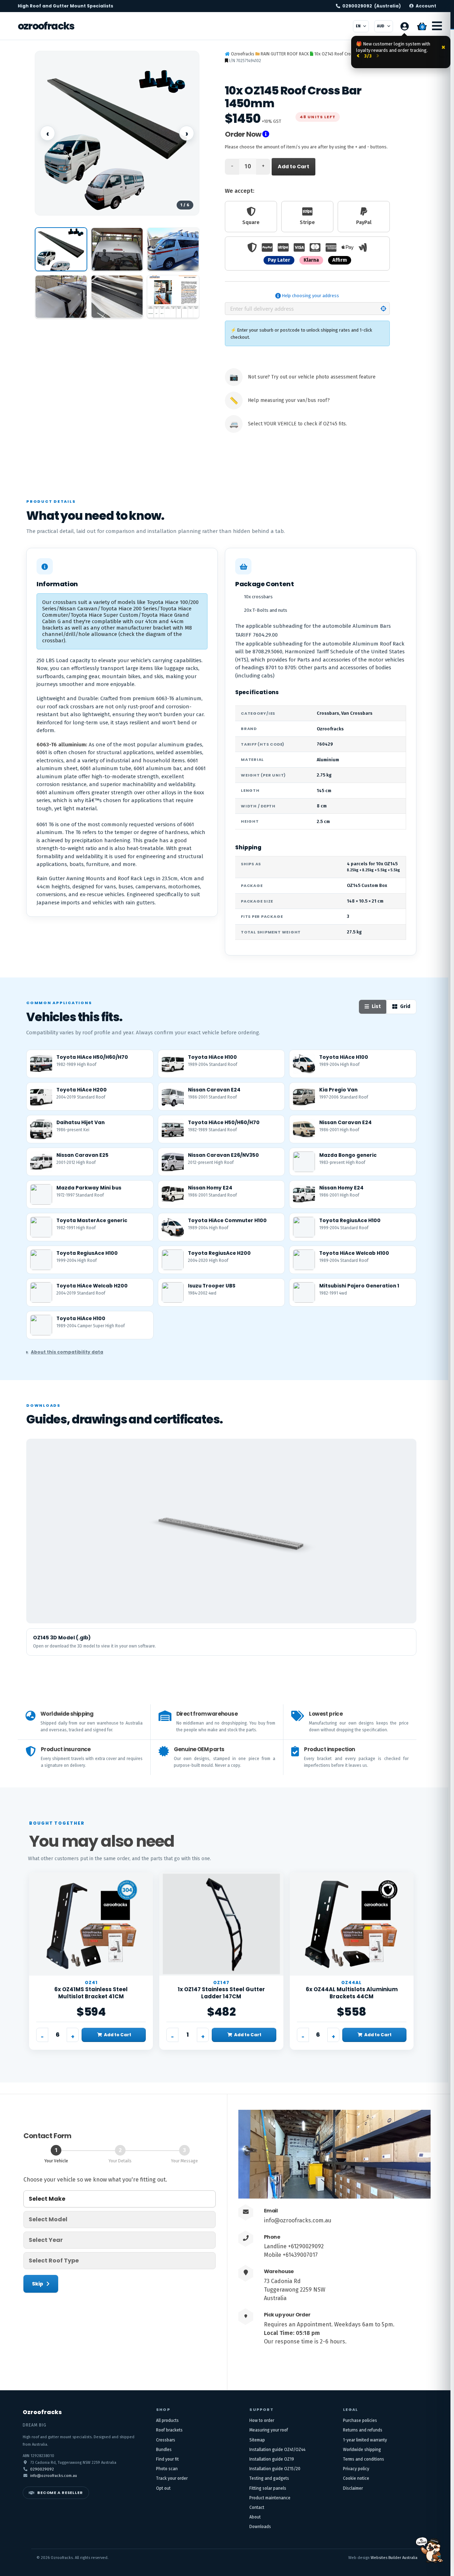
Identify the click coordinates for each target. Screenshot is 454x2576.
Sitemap (257, 2440)
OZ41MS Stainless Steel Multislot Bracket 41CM (91, 1993)
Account (426, 6)
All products (167, 2420)
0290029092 (372, 6)
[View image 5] (117, 297)
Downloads (260, 2527)
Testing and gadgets (269, 2478)
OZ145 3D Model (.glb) (62, 1638)
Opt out (163, 2488)
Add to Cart (294, 167)
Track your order (172, 2478)
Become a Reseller (60, 2493)
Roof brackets (169, 2430)
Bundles (164, 2450)
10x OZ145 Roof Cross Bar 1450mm (346, 54)
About (255, 2517)
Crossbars (166, 2440)
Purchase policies (360, 2420)
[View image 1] (61, 249)
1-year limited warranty (365, 2440)
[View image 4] (61, 297)
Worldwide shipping (362, 2450)
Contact (257, 2507)
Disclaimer (353, 2488)
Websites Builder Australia (394, 2558)
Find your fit (167, 2459)
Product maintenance (270, 2498)
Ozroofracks (46, 26)
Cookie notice (356, 2478)
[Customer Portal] (404, 26)
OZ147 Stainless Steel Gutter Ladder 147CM (221, 1993)
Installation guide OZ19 (272, 2459)
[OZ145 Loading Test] (173, 297)
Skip (38, 2284)
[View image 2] (117, 249)
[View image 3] (173, 249)
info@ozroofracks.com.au (298, 2220)
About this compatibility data (67, 1352)
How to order (262, 2420)
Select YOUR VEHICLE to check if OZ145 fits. (297, 424)
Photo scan (167, 2469)
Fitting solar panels (268, 2488)
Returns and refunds (363, 2430)
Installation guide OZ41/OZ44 (277, 2450)
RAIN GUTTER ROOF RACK (285, 54)
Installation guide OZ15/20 (275, 2469)
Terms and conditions (364, 2459)
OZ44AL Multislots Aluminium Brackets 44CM (352, 1993)
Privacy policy (356, 2469)
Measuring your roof (269, 2430)
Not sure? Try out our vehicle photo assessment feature (312, 377)
